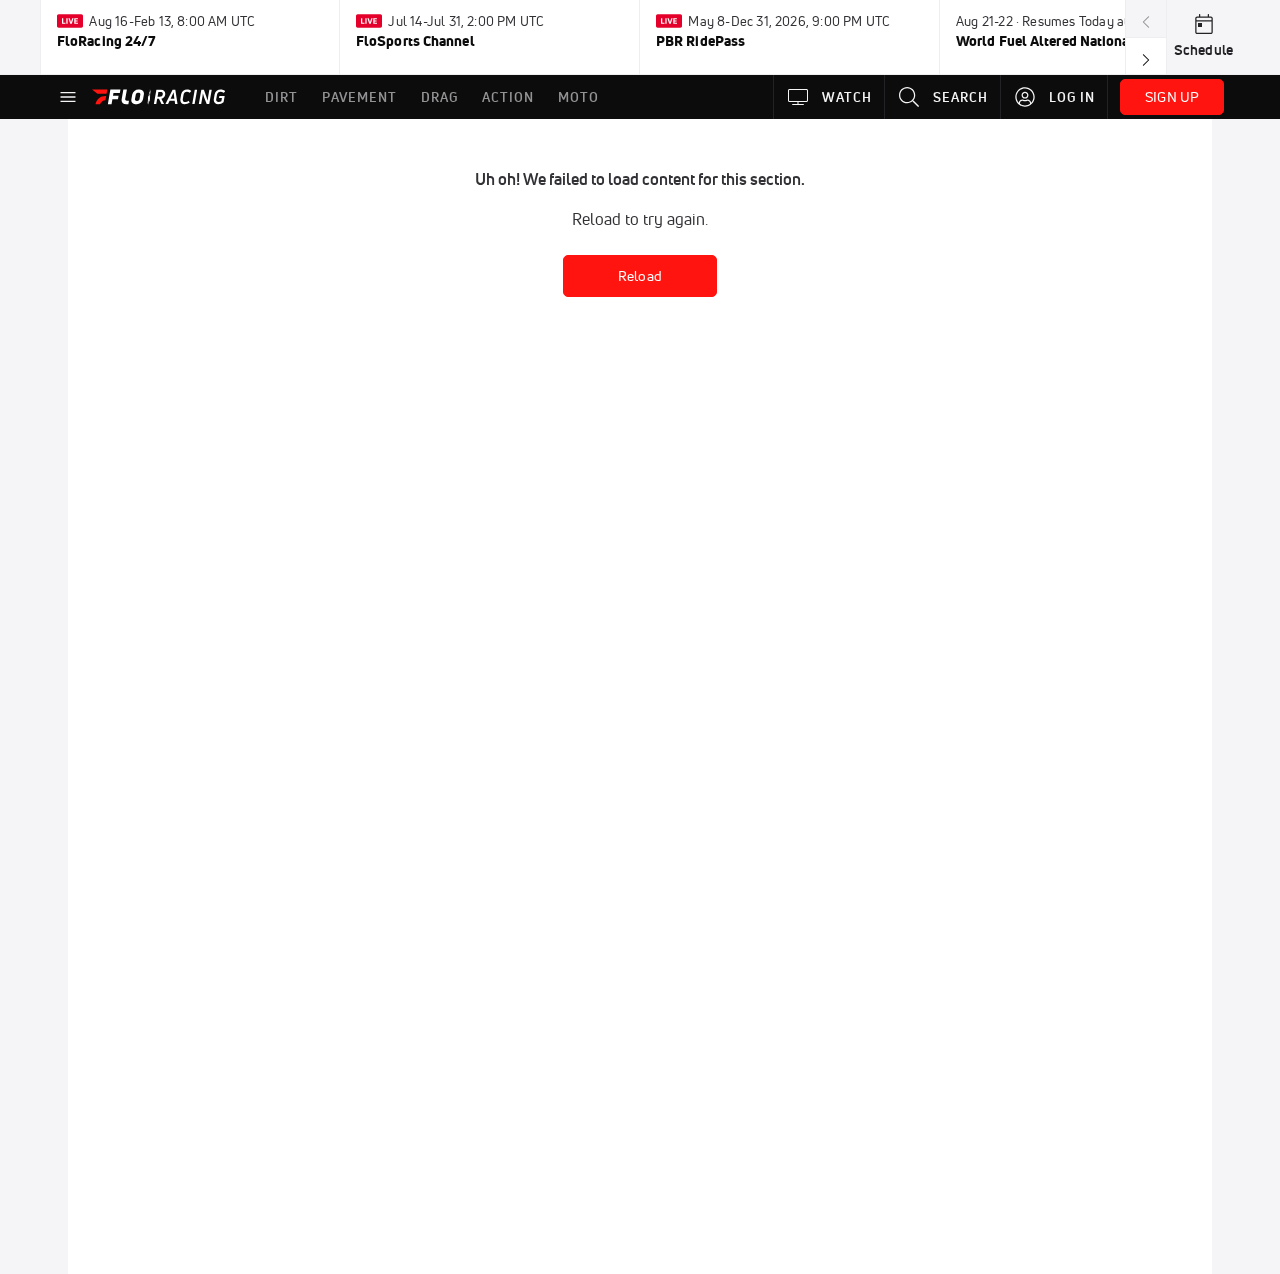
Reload (640, 276)
